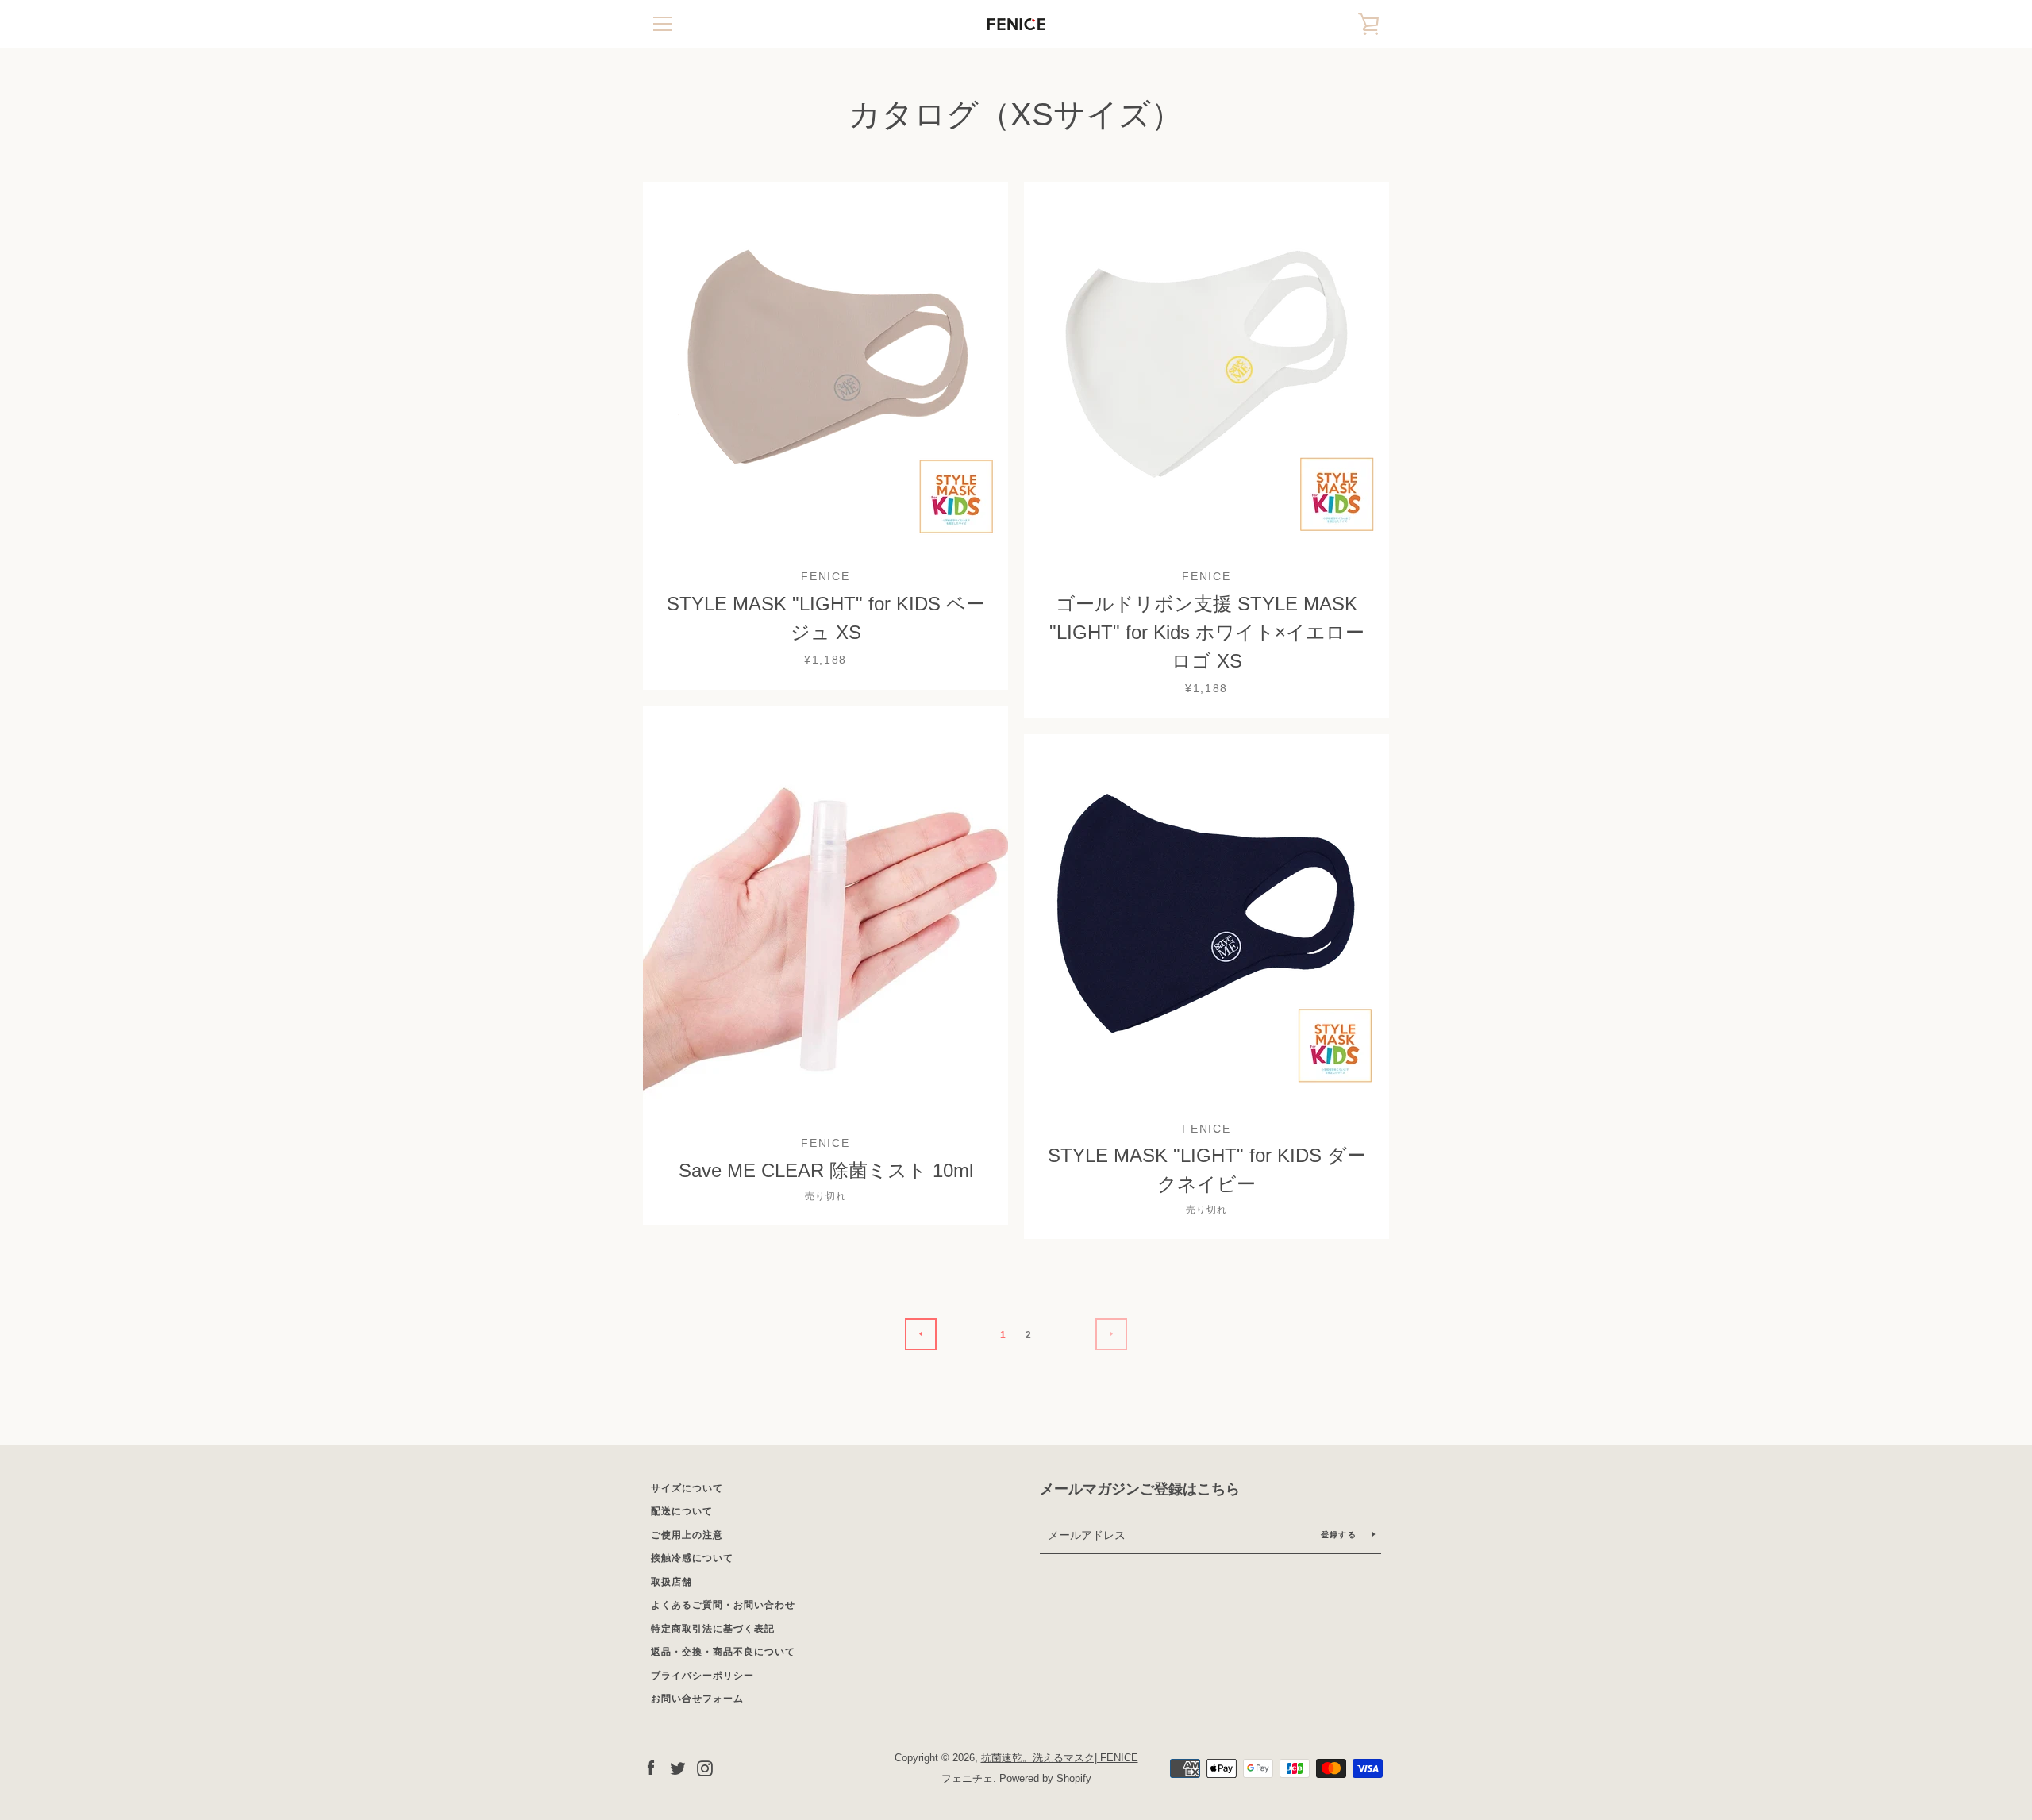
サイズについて (687, 1488)
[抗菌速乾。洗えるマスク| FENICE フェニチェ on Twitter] (678, 1767)
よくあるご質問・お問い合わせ (723, 1605)
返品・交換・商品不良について (723, 1652)
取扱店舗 (672, 1582)
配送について (682, 1511)
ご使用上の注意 (687, 1535)
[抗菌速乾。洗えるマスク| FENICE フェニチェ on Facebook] (651, 1767)
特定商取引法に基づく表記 (713, 1629)
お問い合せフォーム (697, 1699)
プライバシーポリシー (702, 1676)
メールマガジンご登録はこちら (1140, 1489)
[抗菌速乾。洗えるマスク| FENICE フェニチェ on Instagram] (705, 1767)
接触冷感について (692, 1558)
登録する (1340, 1535)
